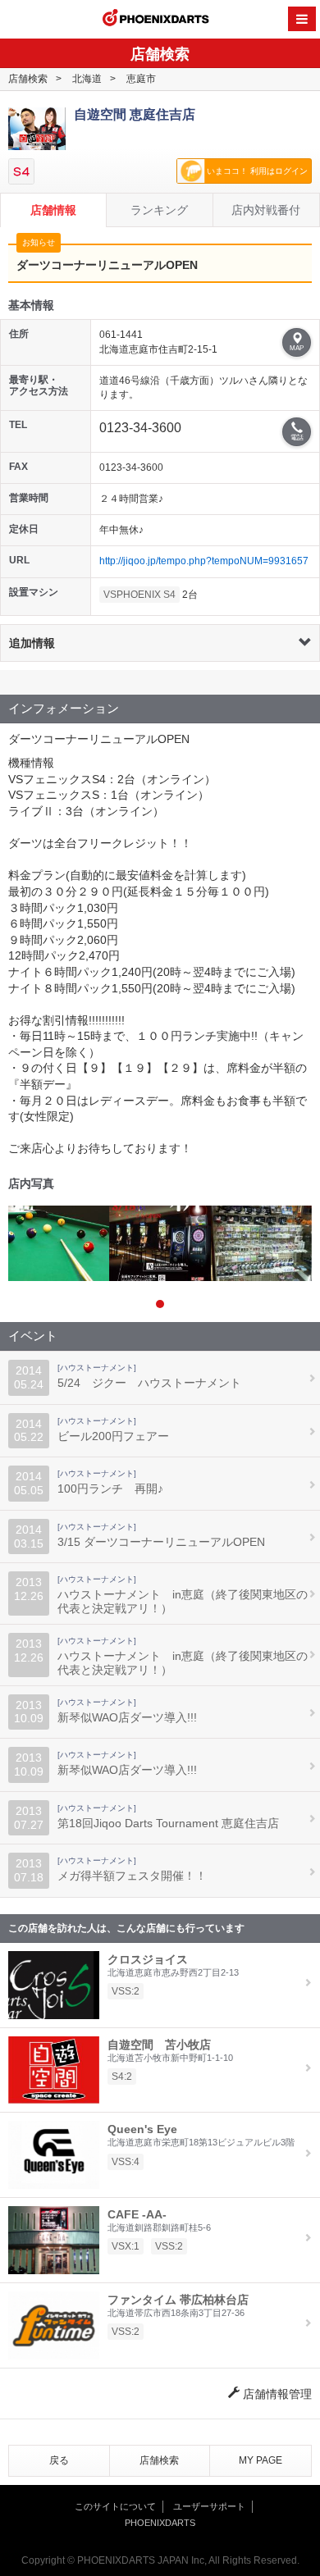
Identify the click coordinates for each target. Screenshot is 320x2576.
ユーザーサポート (209, 2506)
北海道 (87, 79)
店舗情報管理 (276, 2394)
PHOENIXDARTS (156, 20)
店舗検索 (28, 79)
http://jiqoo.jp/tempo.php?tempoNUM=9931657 (204, 561)
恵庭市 (141, 79)
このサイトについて (115, 2506)
